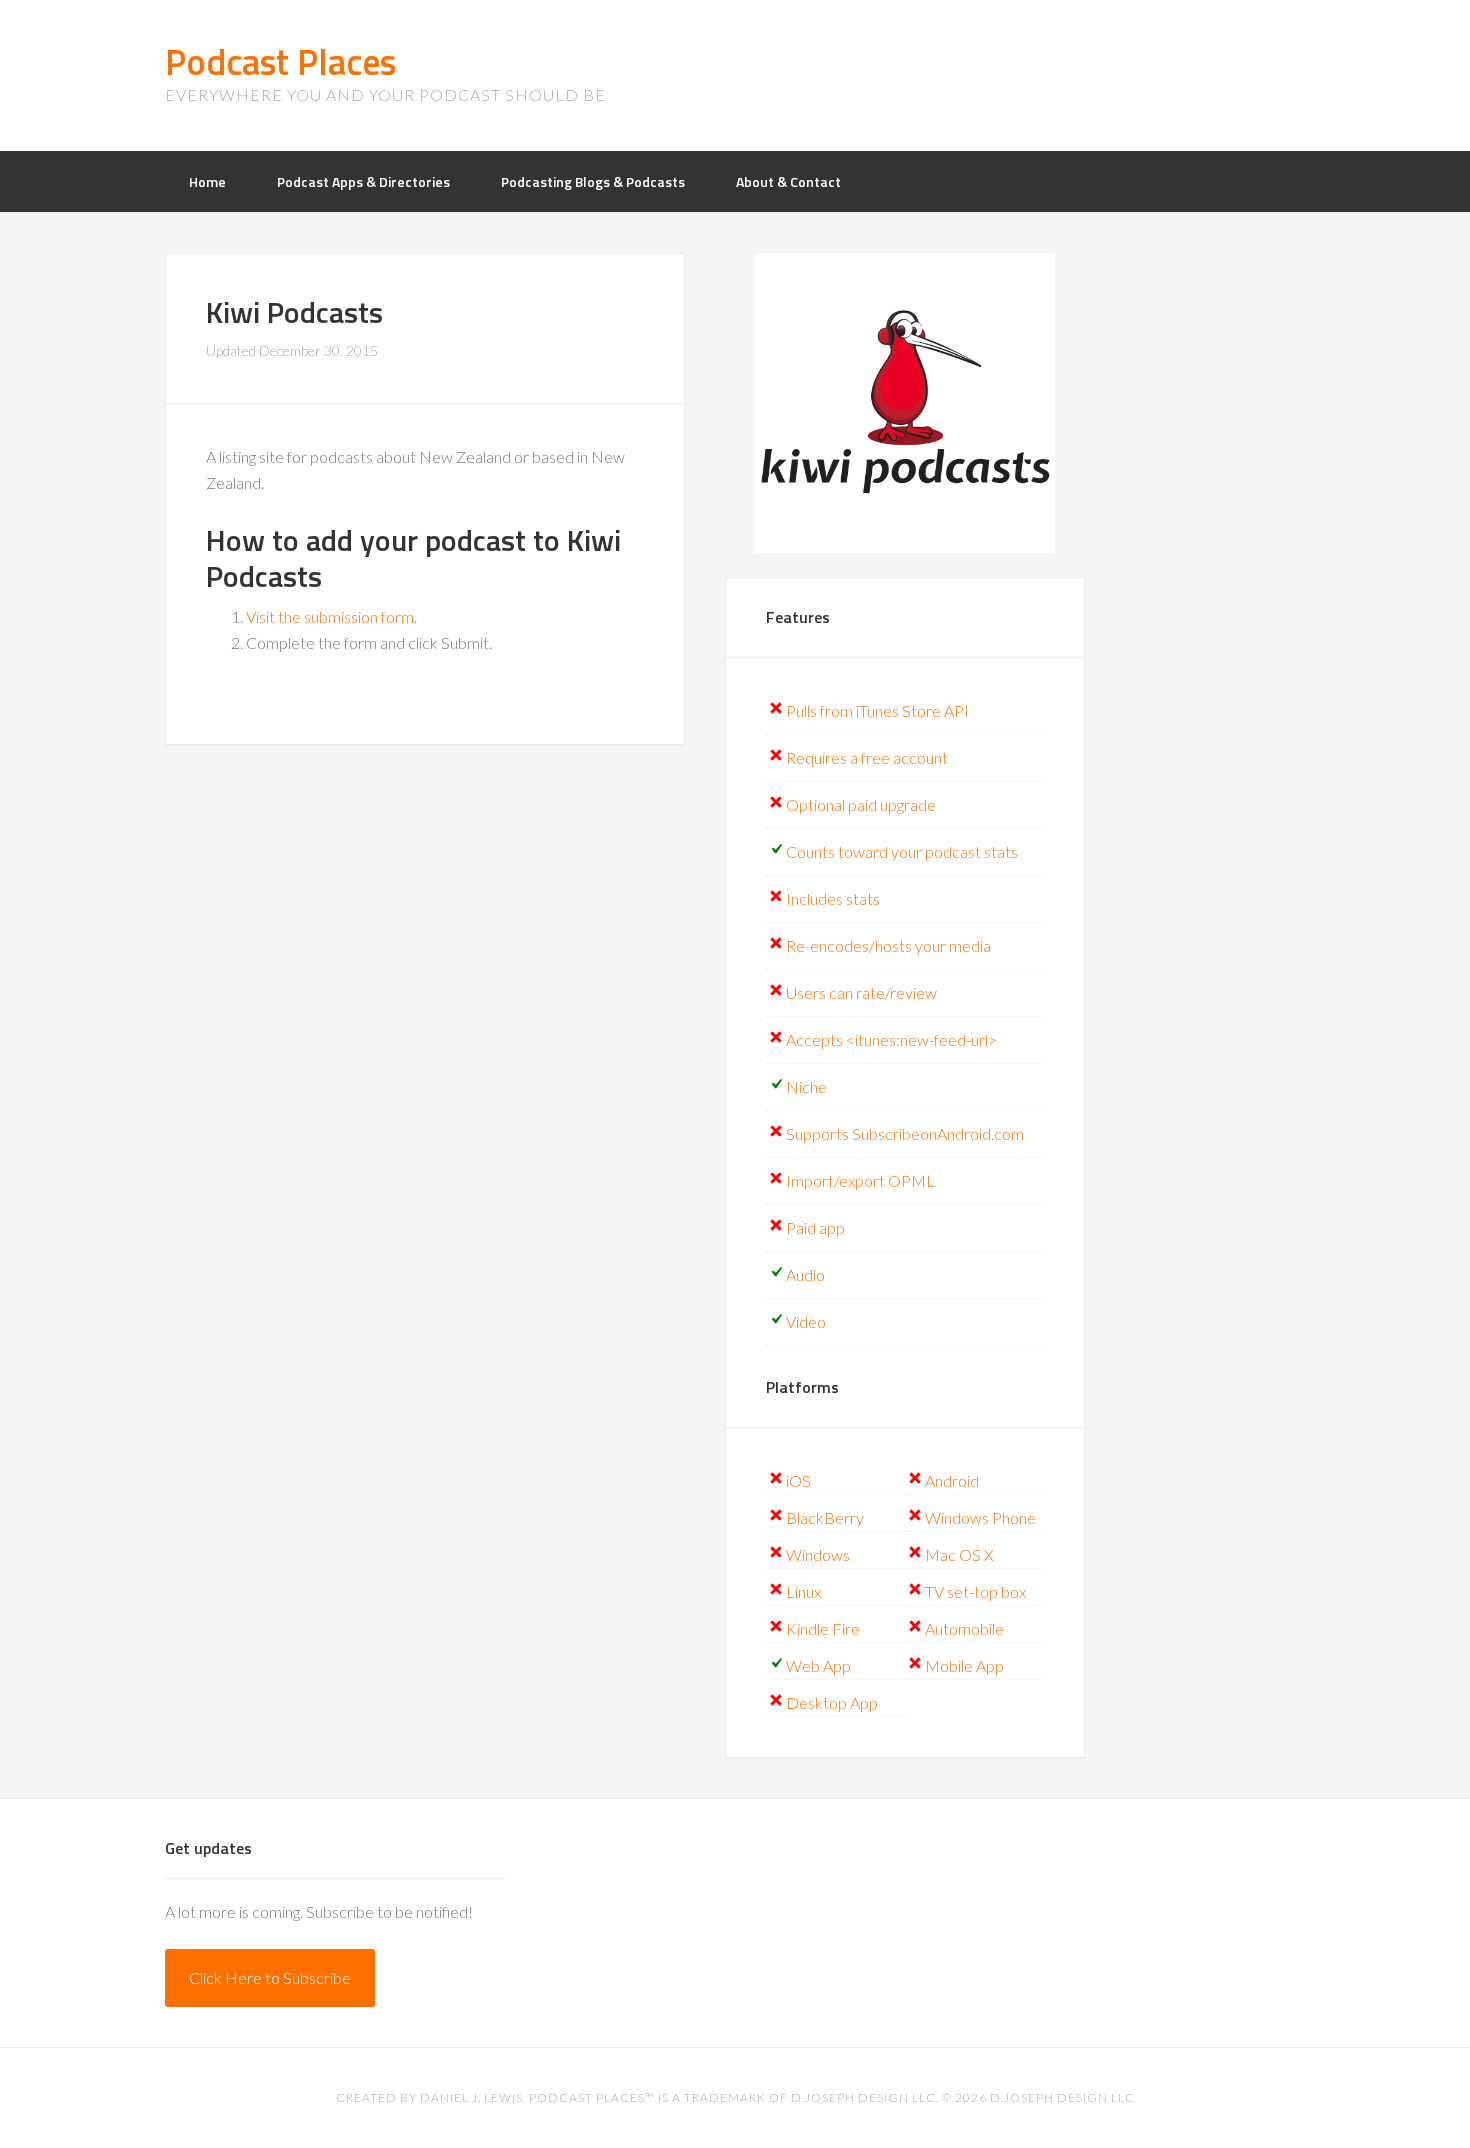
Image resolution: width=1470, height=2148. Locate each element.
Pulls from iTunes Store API (877, 710)
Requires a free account (867, 757)
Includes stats (833, 898)
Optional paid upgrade (861, 804)
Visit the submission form (330, 616)
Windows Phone (980, 1517)
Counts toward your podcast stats (902, 851)
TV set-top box (975, 1591)
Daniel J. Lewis (471, 2097)
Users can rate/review (861, 992)
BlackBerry (825, 1517)
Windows (818, 1554)
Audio (805, 1274)
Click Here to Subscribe (270, 1977)
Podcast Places (280, 61)
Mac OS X (959, 1554)
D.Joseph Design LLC (1062, 2097)
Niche (806, 1086)
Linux (803, 1591)
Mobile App (964, 1665)
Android (952, 1480)
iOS (798, 1480)
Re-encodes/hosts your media (888, 945)
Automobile (964, 1628)
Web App (818, 1665)
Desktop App (832, 1702)
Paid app (815, 1227)
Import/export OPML (860, 1180)
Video (806, 1321)
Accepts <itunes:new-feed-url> (891, 1039)
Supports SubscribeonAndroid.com (905, 1133)
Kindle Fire (823, 1628)
